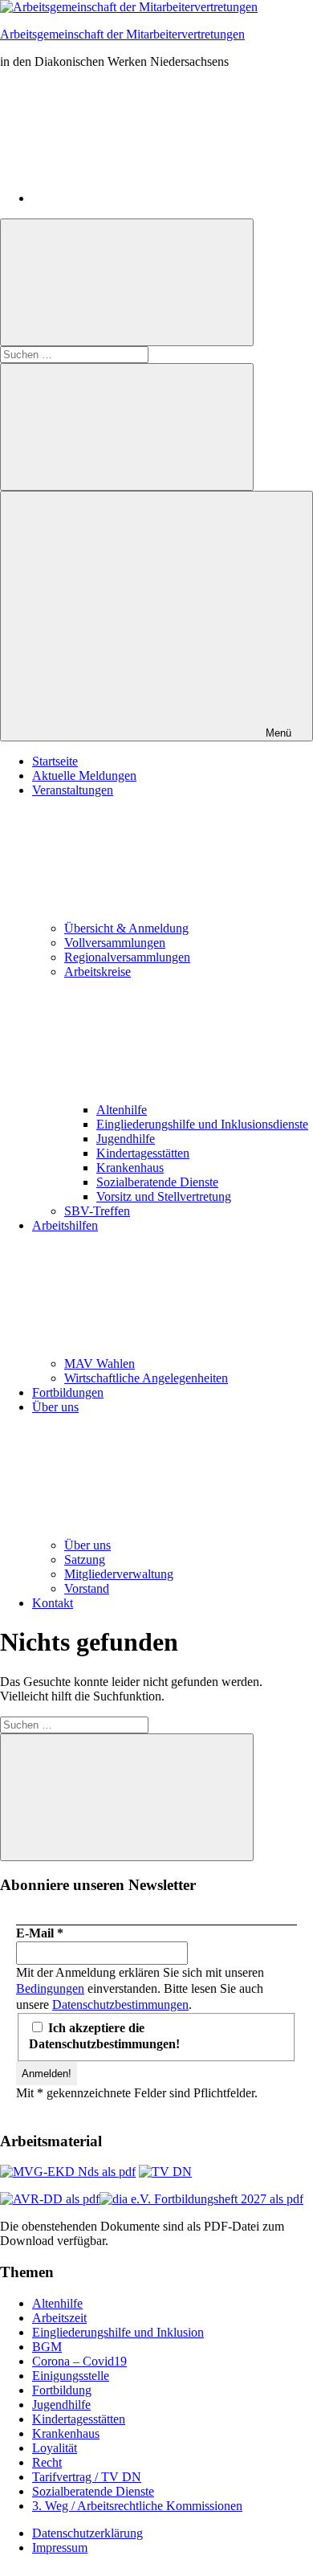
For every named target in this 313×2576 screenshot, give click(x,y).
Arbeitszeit (59, 2318)
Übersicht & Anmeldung (126, 928)
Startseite (55, 761)
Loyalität (55, 2448)
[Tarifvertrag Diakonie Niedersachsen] (165, 2172)
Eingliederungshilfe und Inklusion (118, 2332)
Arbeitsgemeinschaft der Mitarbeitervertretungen (122, 34)
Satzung (85, 1559)
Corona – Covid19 (79, 2361)
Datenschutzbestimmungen (120, 2004)
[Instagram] (152, 198)
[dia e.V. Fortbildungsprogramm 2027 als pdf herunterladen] (201, 2199)
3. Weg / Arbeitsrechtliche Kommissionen (137, 2506)
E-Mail (40, 1933)
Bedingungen (50, 1988)
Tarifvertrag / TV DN (87, 2477)
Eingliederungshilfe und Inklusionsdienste (202, 1124)
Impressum (60, 2547)
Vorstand (87, 1588)
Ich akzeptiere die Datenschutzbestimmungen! (104, 2036)
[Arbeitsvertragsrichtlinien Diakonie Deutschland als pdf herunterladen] (50, 2199)
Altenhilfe (122, 1110)
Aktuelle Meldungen (84, 776)
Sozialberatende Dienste (157, 1182)
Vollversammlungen (115, 943)
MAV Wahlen (100, 1364)
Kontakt (53, 1603)
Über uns (87, 1545)
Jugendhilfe (126, 1139)
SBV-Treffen (97, 1211)
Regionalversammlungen (127, 957)
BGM (47, 2347)
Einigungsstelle (71, 2376)
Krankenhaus (130, 1168)
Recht (47, 2462)
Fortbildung (62, 2390)
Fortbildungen (68, 1392)
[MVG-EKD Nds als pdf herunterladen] (68, 2172)
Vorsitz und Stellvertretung (164, 1196)
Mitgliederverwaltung (119, 1574)
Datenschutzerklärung (87, 2533)
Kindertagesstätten (143, 1153)
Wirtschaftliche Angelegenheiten (146, 1378)
